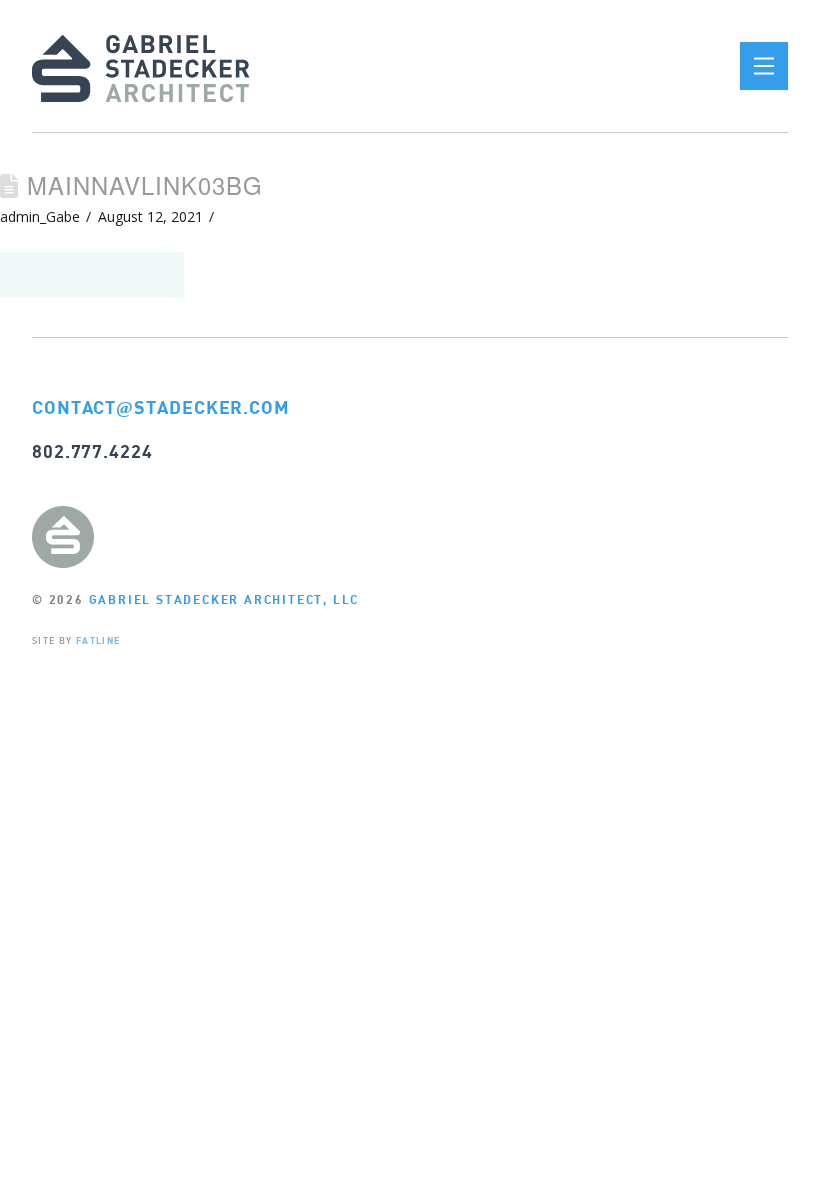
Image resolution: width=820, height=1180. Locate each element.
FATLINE (98, 640)
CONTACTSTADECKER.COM (161, 407)
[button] (764, 66)
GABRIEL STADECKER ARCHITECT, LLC (224, 599)
